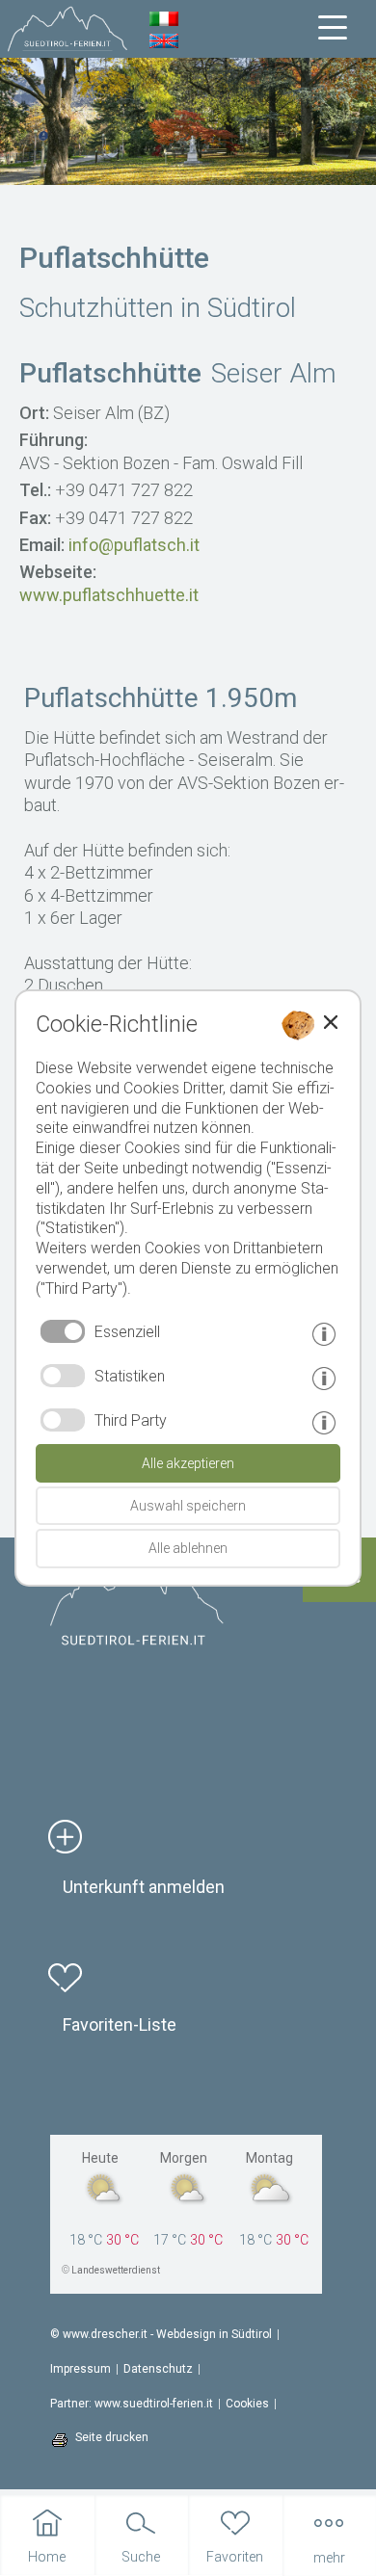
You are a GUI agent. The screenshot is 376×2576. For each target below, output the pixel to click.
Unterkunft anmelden (144, 1887)
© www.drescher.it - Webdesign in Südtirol (161, 2334)
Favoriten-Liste (120, 2024)
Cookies (247, 2404)
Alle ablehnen (188, 1548)
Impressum (81, 2369)
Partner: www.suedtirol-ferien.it (132, 2404)
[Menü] (333, 28)
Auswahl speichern (188, 1506)
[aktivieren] (63, 1376)
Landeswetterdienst (116, 2270)
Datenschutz (158, 2369)
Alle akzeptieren (188, 1463)
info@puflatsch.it (134, 545)
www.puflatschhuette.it (109, 595)
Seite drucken (112, 2437)
